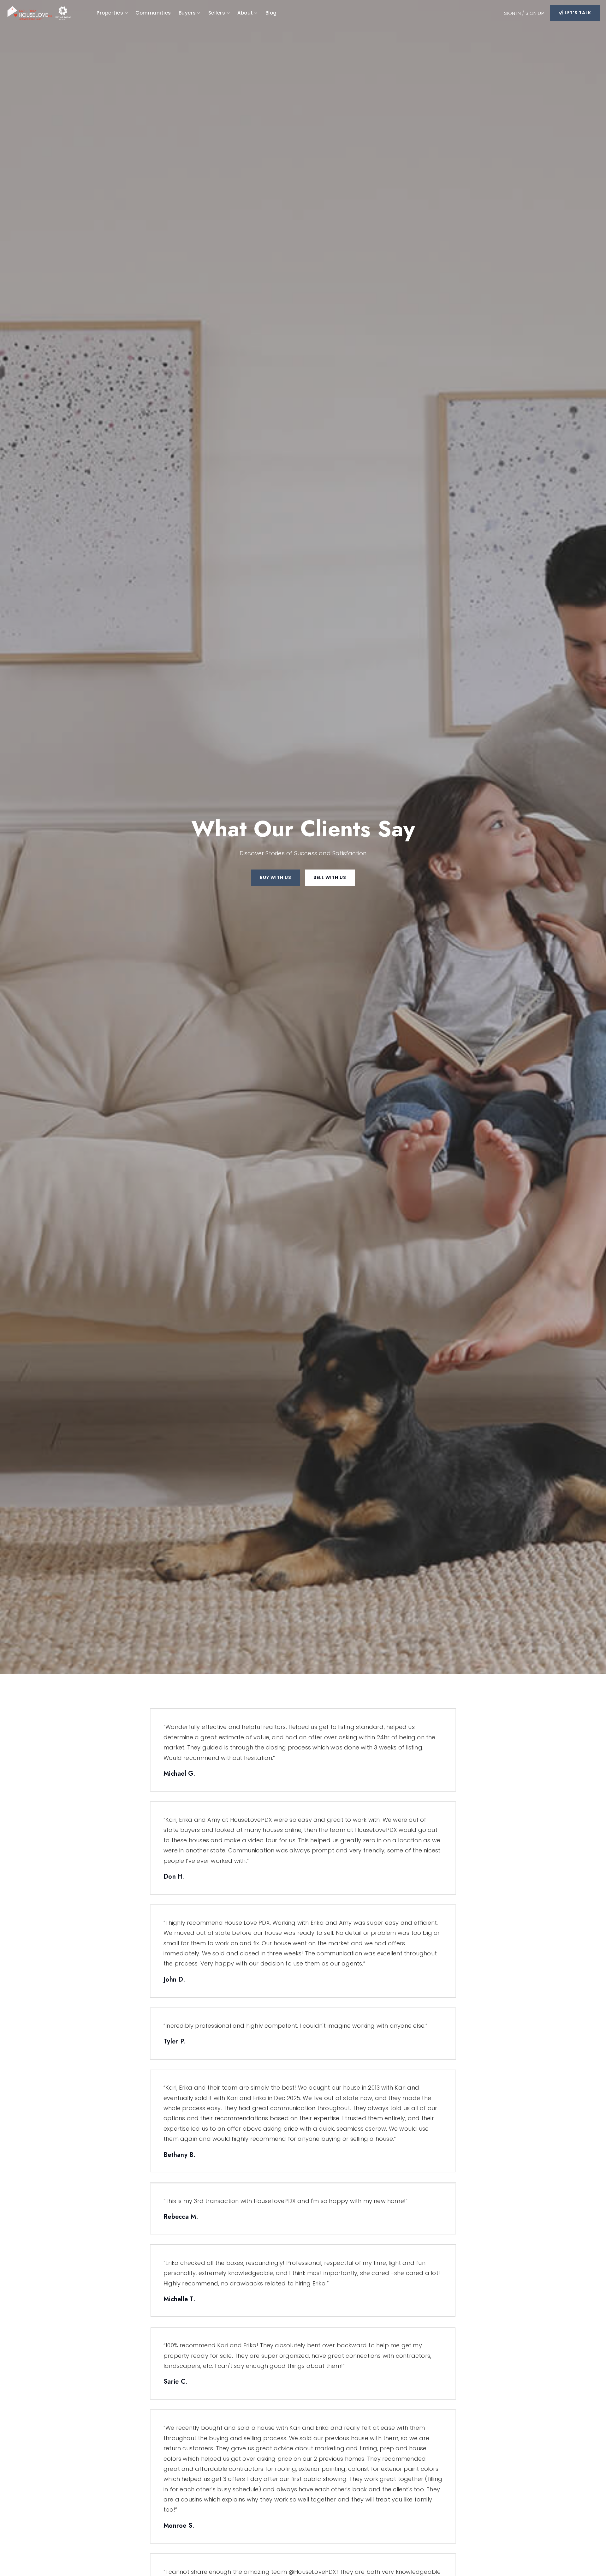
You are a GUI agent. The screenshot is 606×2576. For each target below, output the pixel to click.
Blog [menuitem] (271, 13)
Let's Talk (577, 13)
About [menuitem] (246, 13)
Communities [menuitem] (153, 13)
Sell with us (330, 877)
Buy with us (276, 877)
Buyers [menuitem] (188, 13)
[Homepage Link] (43, 12)
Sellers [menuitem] (217, 13)
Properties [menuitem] (111, 13)
